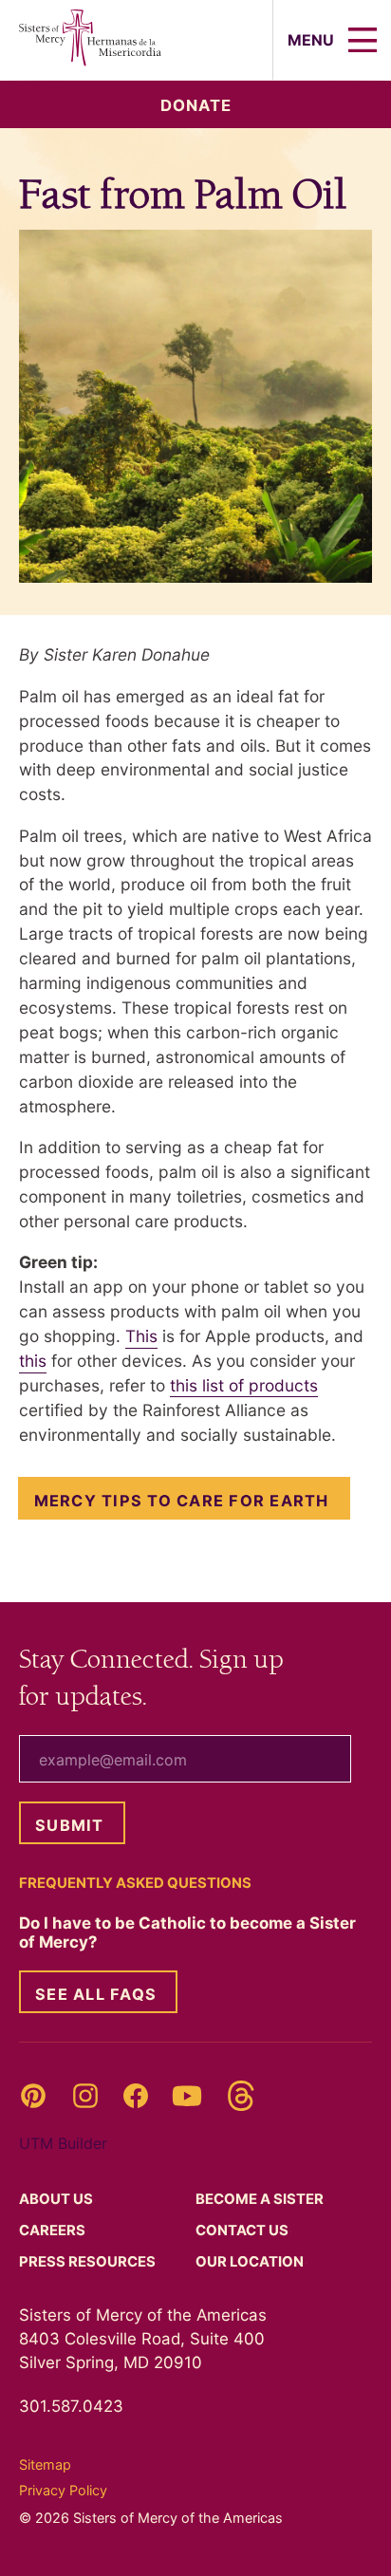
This (141, 1336)
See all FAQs (96, 1994)
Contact (243, 2231)
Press (89, 2262)
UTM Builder (63, 2143)
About (57, 2199)
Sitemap (45, 2464)
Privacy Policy (63, 2490)
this (33, 1361)
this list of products (244, 1385)
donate (196, 105)
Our (251, 2262)
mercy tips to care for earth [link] (182, 1501)
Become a (261, 2199)
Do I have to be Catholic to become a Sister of (187, 1932)
